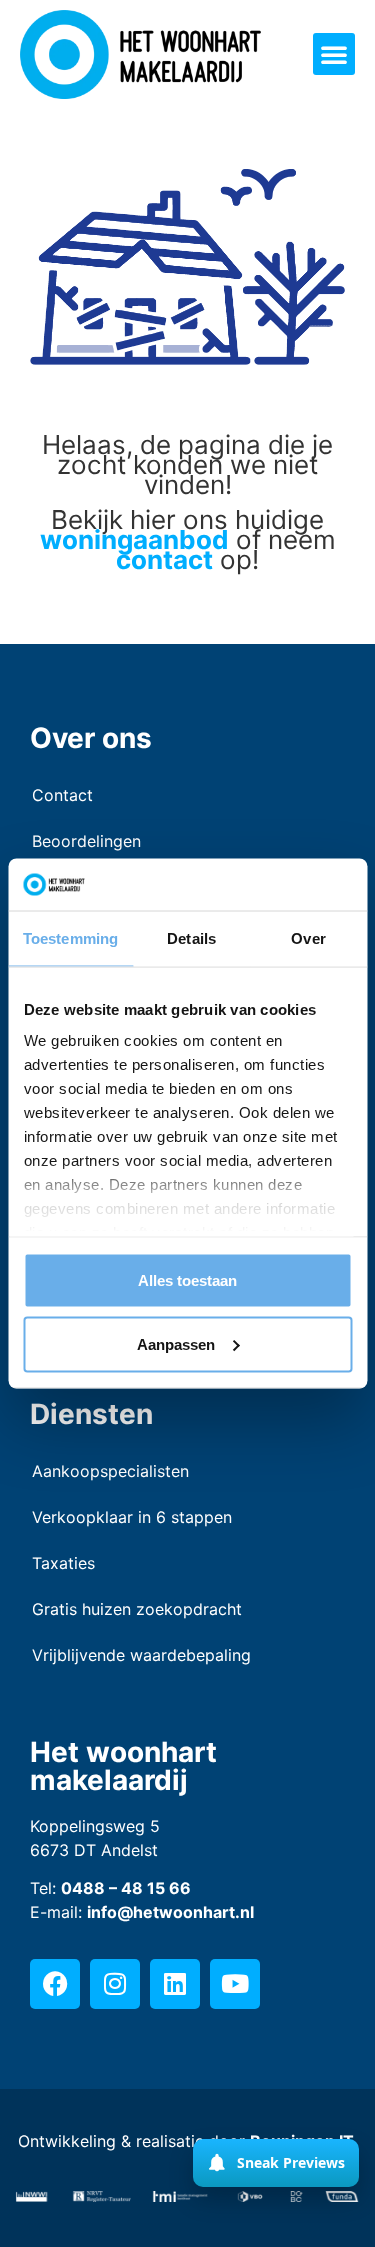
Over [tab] (308, 937)
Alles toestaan (187, 1279)
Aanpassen (176, 1343)
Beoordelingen (86, 841)
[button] (334, 54)
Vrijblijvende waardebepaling (141, 1655)
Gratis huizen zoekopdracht (137, 1609)
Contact (62, 795)
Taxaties (63, 1563)
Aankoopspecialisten (110, 1471)
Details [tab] (191, 937)
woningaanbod (134, 539)
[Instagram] (115, 1984)
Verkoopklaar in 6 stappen (132, 1517)
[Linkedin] (175, 1984)
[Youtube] (235, 1984)
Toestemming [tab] (70, 937)
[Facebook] (55, 1984)
